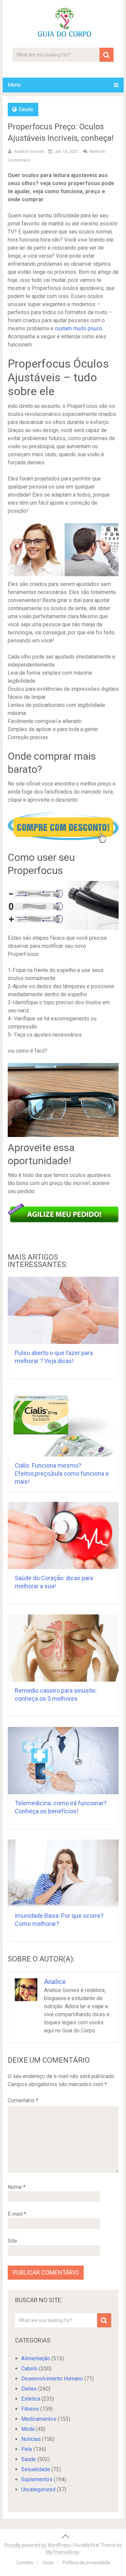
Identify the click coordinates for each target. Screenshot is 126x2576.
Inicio (48, 2563)
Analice (55, 1982)
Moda (28, 2429)
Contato (25, 2563)
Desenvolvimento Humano (52, 2379)
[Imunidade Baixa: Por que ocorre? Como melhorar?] (63, 1873)
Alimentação (36, 2358)
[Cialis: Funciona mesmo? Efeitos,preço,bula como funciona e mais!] (63, 1423)
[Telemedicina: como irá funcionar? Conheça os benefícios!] (63, 1761)
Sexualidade (36, 2469)
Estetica (31, 2399)
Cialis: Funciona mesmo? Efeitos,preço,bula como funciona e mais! (62, 1473)
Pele (27, 2449)
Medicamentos (39, 2419)
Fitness (30, 2409)
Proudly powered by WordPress (37, 2545)
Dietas (29, 2389)
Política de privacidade (87, 2563)
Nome (17, 2187)
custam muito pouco (78, 328)
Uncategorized (38, 2489)
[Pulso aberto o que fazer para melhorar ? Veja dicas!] (63, 1310)
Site (12, 2241)
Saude (26, 109)
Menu (14, 85)
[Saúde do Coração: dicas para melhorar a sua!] (63, 1535)
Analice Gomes (29, 151)
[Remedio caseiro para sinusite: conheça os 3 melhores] (63, 1648)
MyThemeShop (62, 2552)
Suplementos (37, 2479)
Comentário (23, 2100)
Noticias (31, 2439)
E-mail (17, 2214)
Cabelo (29, 2369)
